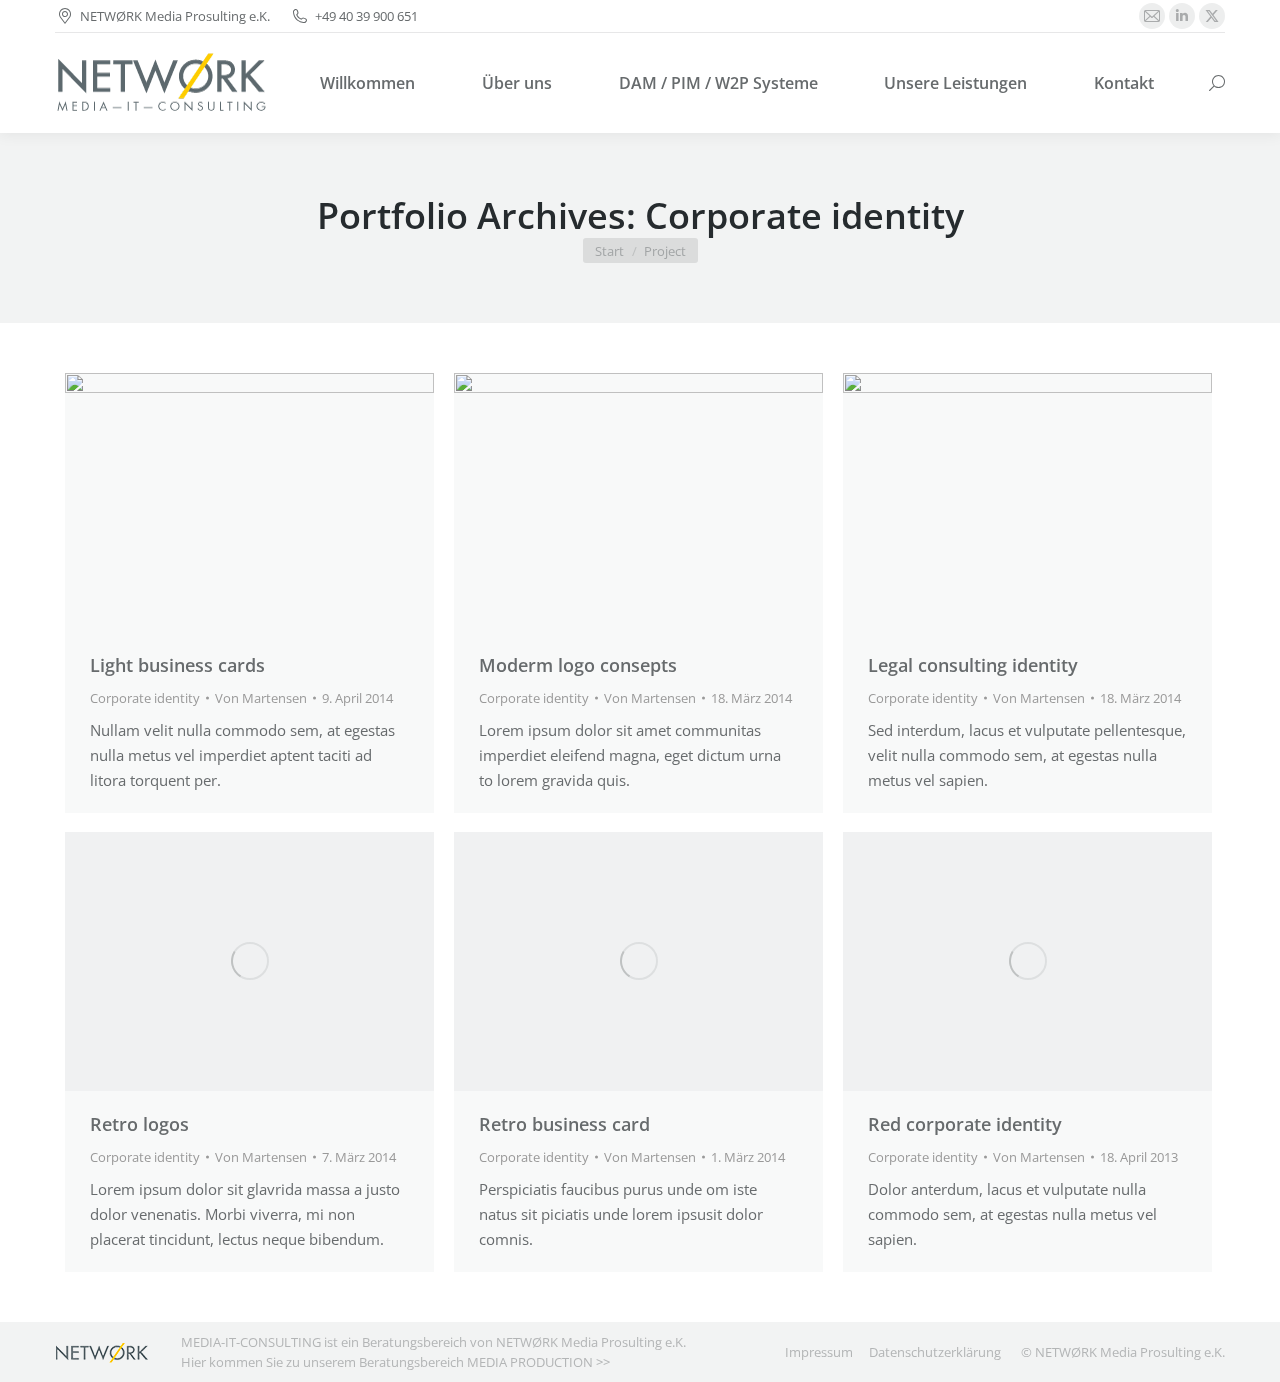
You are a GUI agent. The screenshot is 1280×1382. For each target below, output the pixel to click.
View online (585, 502)
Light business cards (177, 665)
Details (277, 502)
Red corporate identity (965, 1124)
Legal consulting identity (973, 665)
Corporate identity (145, 698)
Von (261, 698)
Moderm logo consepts (578, 665)
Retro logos (139, 1124)
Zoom (223, 502)
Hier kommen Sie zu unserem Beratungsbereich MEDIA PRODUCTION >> (395, 1362)
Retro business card (564, 1124)
